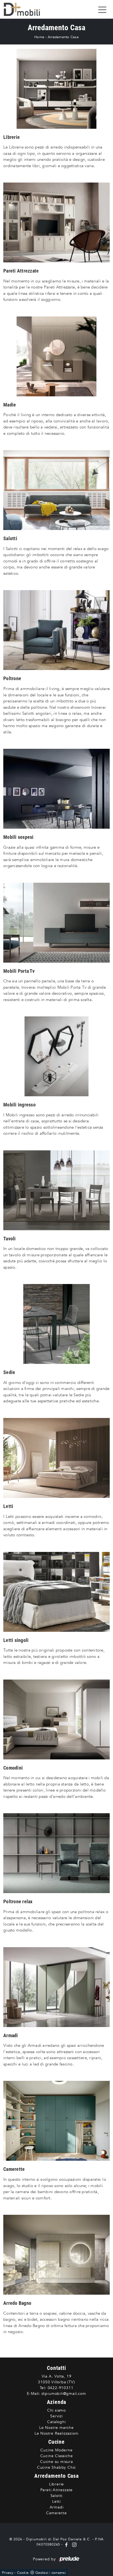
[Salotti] (56, 490)
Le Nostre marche (56, 2428)
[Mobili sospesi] (56, 789)
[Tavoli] (56, 1190)
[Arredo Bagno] (56, 2255)
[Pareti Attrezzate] (56, 222)
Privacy (8, 2573)
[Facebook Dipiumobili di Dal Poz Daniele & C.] (67, 2544)
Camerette (56, 2513)
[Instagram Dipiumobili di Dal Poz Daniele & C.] (73, 2544)
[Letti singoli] (56, 1592)
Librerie (56, 2484)
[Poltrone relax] (56, 1853)
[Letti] (56, 1458)
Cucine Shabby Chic (56, 2467)
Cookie (23, 2573)
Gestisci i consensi (51, 2573)
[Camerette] (56, 2121)
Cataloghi (56, 2422)
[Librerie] (56, 89)
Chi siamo (56, 2410)
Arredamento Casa (63, 37)
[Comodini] (56, 1719)
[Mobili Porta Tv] (56, 923)
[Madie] (56, 356)
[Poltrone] (56, 630)
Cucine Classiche (57, 2456)
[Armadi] (56, 1987)
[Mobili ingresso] (56, 1056)
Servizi (56, 2416)
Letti (56, 2501)
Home (39, 37)
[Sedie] (56, 1324)
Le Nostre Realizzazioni (56, 2433)
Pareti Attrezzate (57, 2490)
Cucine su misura (56, 2462)
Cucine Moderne (56, 2450)
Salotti (57, 2496)
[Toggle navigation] (102, 9)
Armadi (57, 2507)
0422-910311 (61, 2388)
